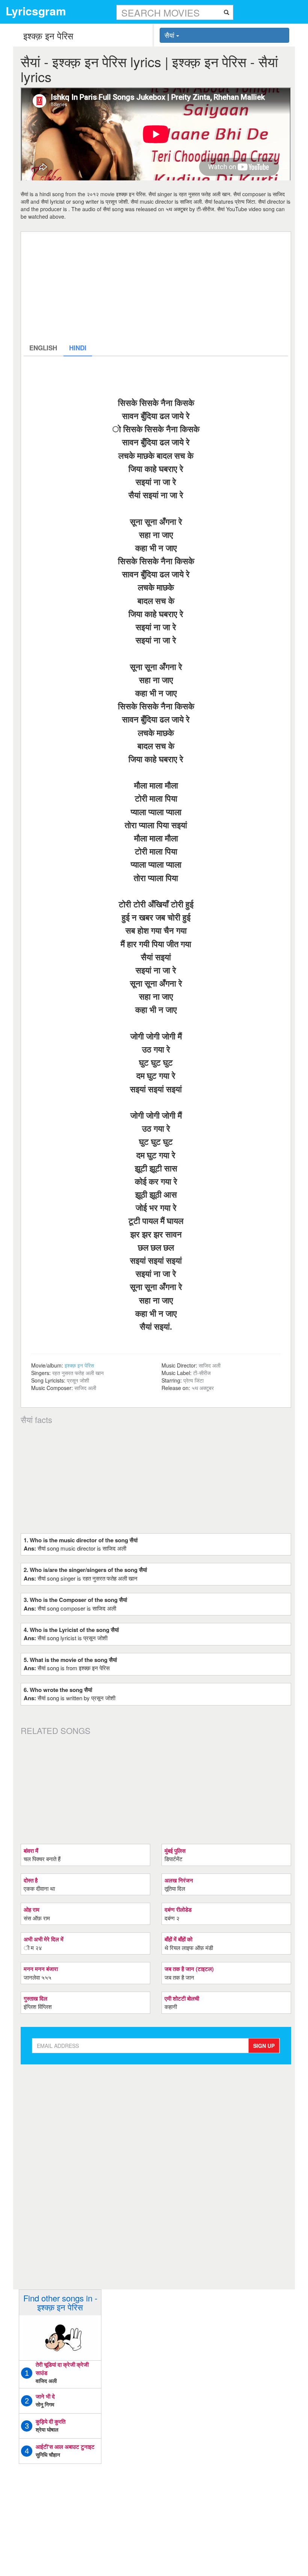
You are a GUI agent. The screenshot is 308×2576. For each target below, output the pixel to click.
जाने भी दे (45, 2396)
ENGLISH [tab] (43, 348)
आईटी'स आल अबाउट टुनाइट (65, 2447)
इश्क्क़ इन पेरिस (79, 1365)
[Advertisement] (156, 287)
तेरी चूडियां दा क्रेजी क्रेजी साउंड (62, 2368)
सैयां (170, 35)
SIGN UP (264, 2046)
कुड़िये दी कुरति (51, 2421)
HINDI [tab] (78, 348)
